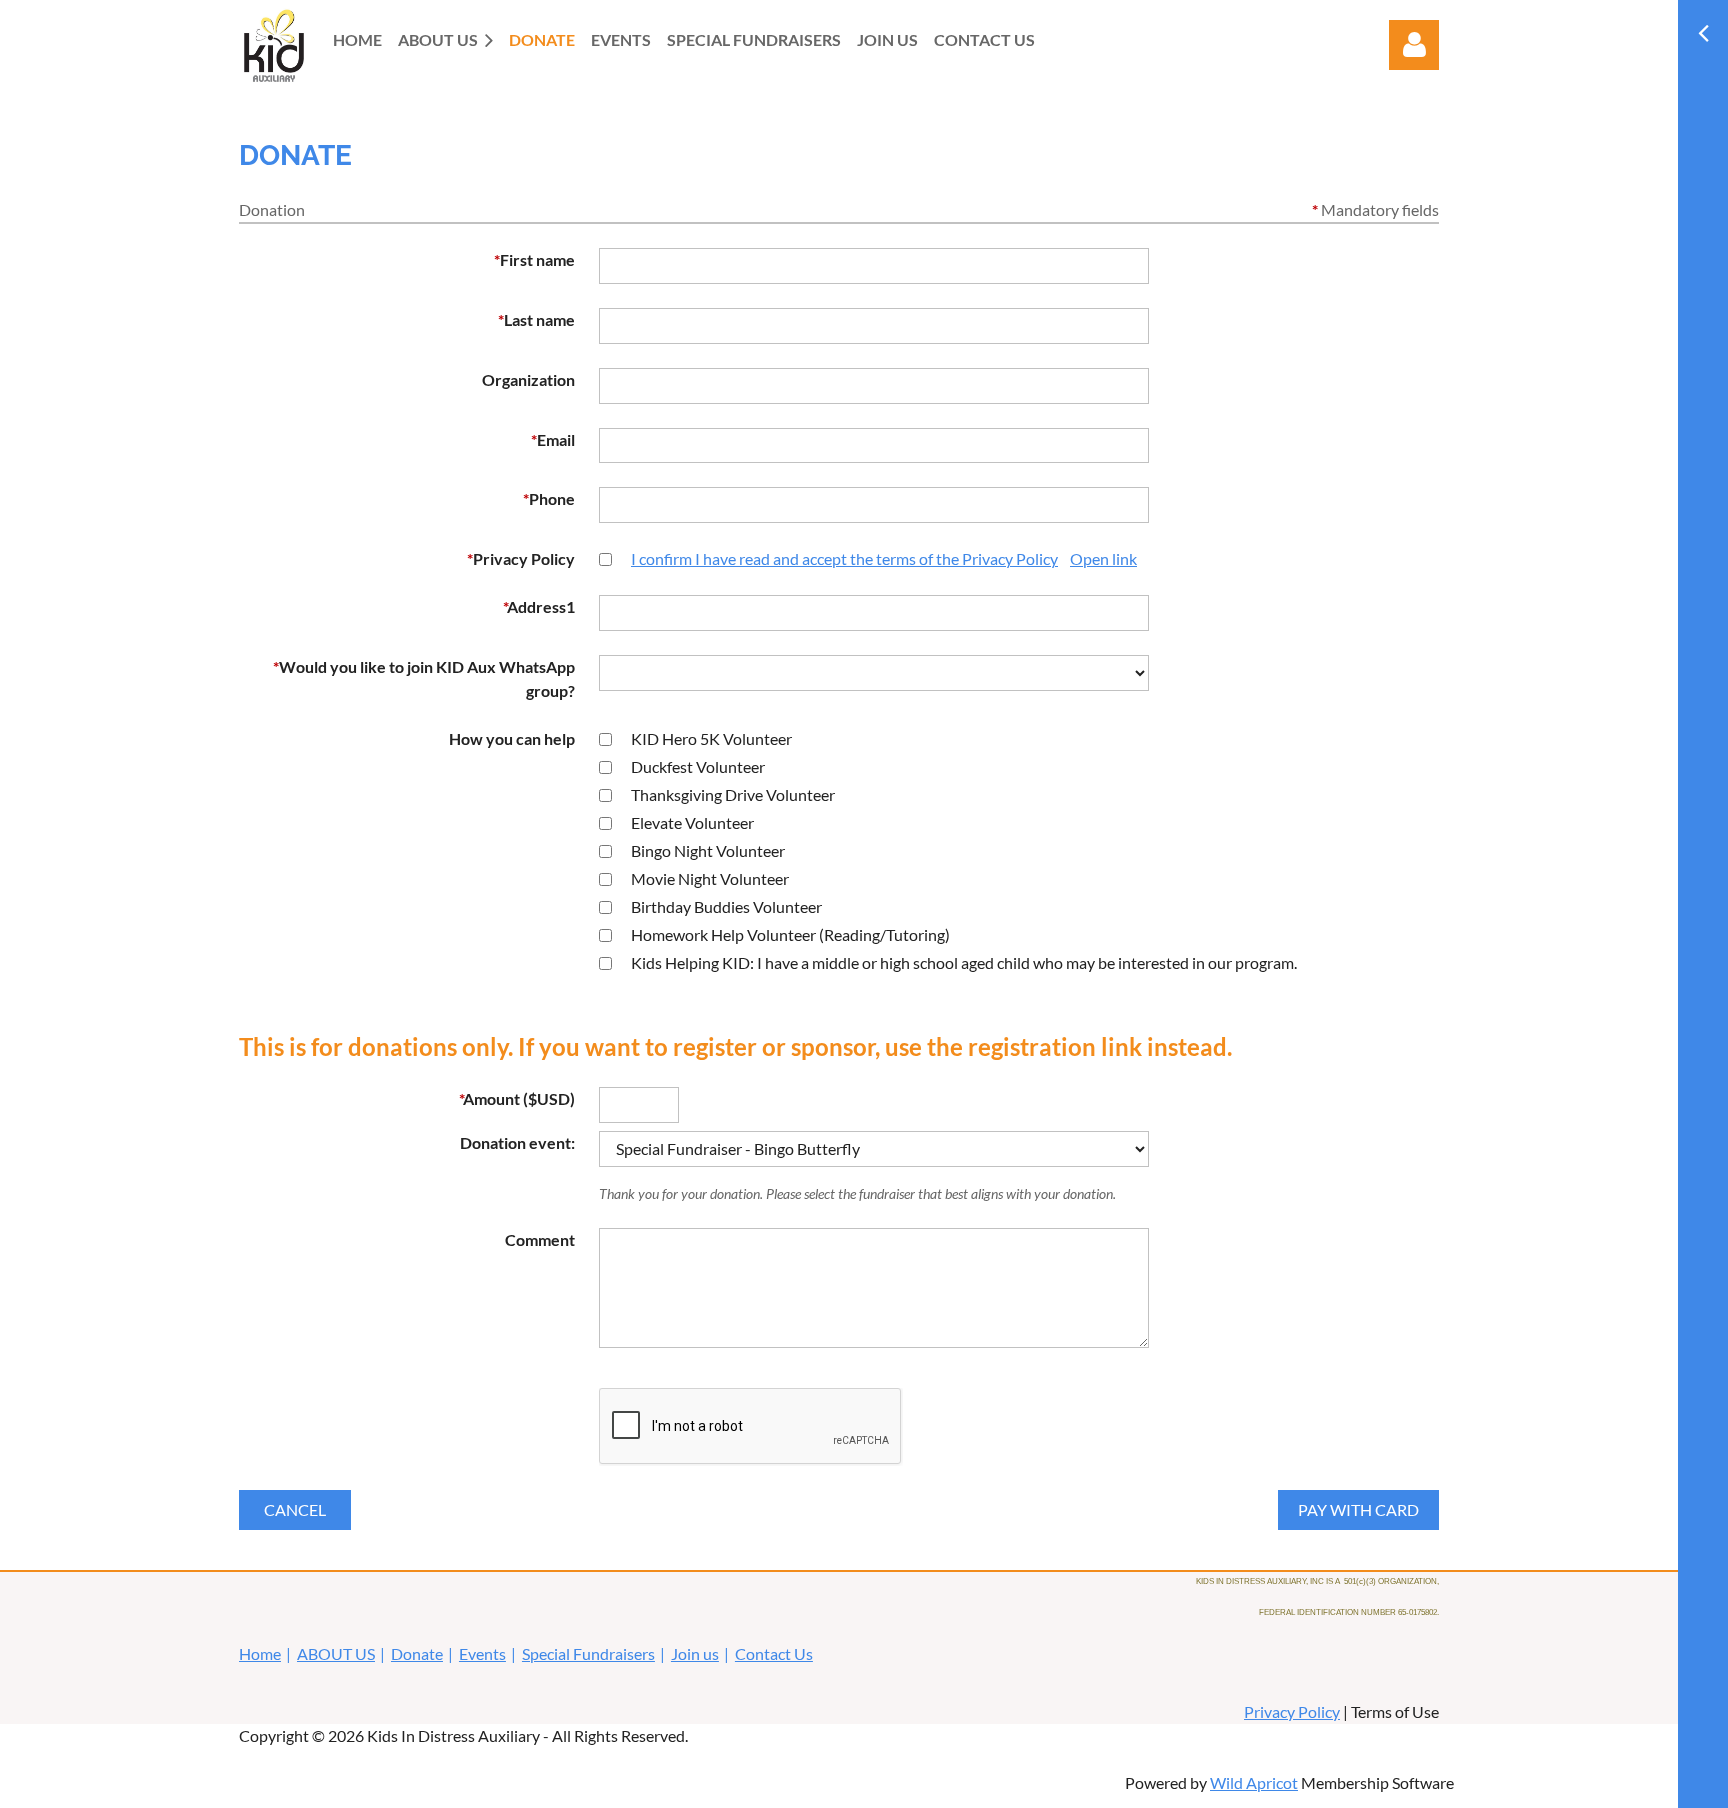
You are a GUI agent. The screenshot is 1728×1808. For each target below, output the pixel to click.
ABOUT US (336, 1653)
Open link (1103, 558)
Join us (695, 1653)
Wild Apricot (1254, 1782)
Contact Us (774, 1653)
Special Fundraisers (588, 1653)
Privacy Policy (1292, 1711)
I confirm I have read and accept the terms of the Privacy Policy (844, 558)
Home (260, 1653)
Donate (417, 1653)
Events (482, 1653)
